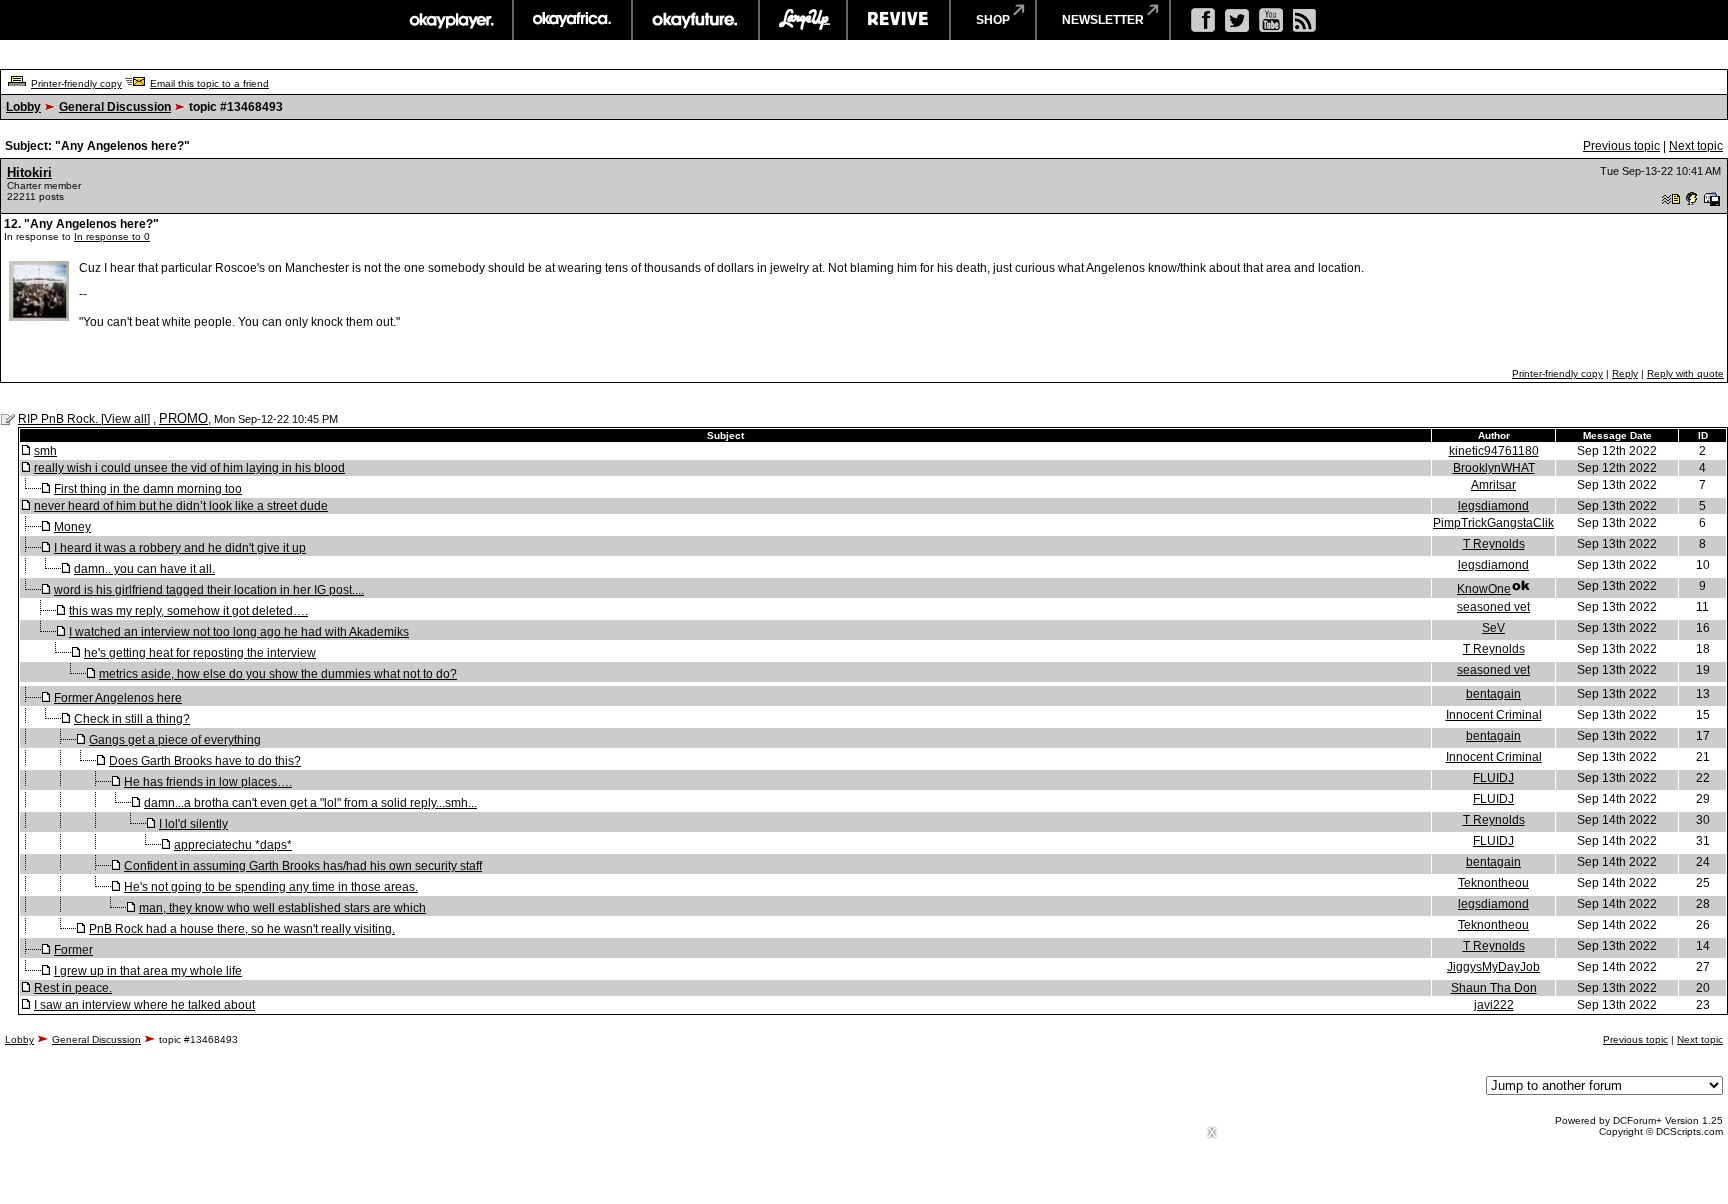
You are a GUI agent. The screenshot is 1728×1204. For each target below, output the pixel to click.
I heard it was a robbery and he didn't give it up (180, 548)
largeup (803, 20)
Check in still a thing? (132, 719)
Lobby (23, 107)
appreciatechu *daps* (233, 845)
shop (993, 20)
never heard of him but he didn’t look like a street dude (181, 506)
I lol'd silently (193, 824)
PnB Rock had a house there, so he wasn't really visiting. (242, 929)
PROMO (183, 418)
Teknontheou (1493, 883)
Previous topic (1621, 146)
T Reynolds (1494, 544)
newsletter (1103, 20)
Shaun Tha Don (1494, 988)
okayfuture (695, 20)
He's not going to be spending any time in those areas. (271, 887)
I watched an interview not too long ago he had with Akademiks (239, 632)
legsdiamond (1493, 506)
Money (72, 527)
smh (45, 451)
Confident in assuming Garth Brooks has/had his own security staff (303, 866)
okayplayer (450, 20)
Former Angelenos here (118, 698)
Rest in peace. (73, 988)
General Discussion (115, 107)
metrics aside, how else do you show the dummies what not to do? (278, 674)
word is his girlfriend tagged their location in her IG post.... (209, 590)
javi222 (1494, 1005)
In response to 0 (112, 236)
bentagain (1493, 694)
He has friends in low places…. (208, 782)
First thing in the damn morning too (148, 489)
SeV (1493, 628)
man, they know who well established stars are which (282, 908)
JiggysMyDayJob (1493, 967)
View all (125, 419)
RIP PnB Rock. (59, 419)
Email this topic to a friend (209, 83)
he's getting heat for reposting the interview (200, 653)
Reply (1625, 373)
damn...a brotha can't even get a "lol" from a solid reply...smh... (310, 803)
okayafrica (572, 20)
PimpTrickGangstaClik (1493, 523)
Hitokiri (29, 172)
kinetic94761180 (1494, 451)
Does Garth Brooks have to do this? (205, 761)
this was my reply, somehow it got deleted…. (188, 611)
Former (73, 950)
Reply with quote (1685, 373)
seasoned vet (1493, 607)
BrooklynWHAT (1494, 468)
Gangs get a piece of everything (175, 740)
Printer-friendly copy (76, 83)
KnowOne (1484, 589)
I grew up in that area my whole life (148, 971)
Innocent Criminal (1494, 715)
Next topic (1696, 146)
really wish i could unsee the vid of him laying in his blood (189, 468)
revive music (898, 20)
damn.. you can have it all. (144, 569)
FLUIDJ (1493, 778)
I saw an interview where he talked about (144, 1005)
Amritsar (1493, 485)
